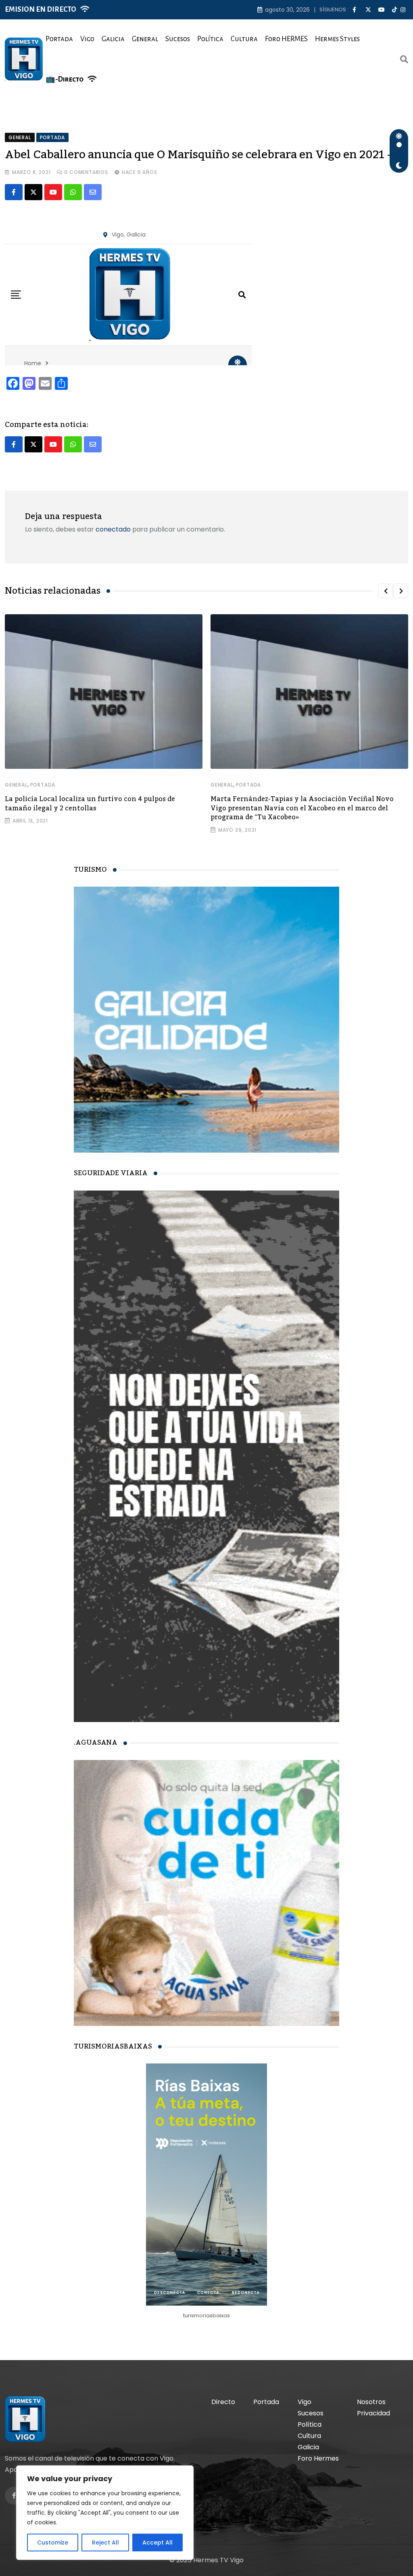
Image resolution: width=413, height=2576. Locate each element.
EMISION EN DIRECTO (41, 9)
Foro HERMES (286, 39)
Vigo (87, 39)
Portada (59, 39)
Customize (53, 2543)
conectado (113, 529)
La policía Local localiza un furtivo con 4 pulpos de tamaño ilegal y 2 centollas (90, 804)
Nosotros (371, 2402)
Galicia (113, 39)
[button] (386, 591)
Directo (223, 2402)
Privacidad (373, 2413)
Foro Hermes (318, 2458)
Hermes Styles (337, 39)
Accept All (157, 2543)
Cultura (244, 39)
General (145, 39)
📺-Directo (65, 79)
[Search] (404, 59)
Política (210, 39)
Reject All (105, 2543)
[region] (105, 2513)
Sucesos (178, 39)
